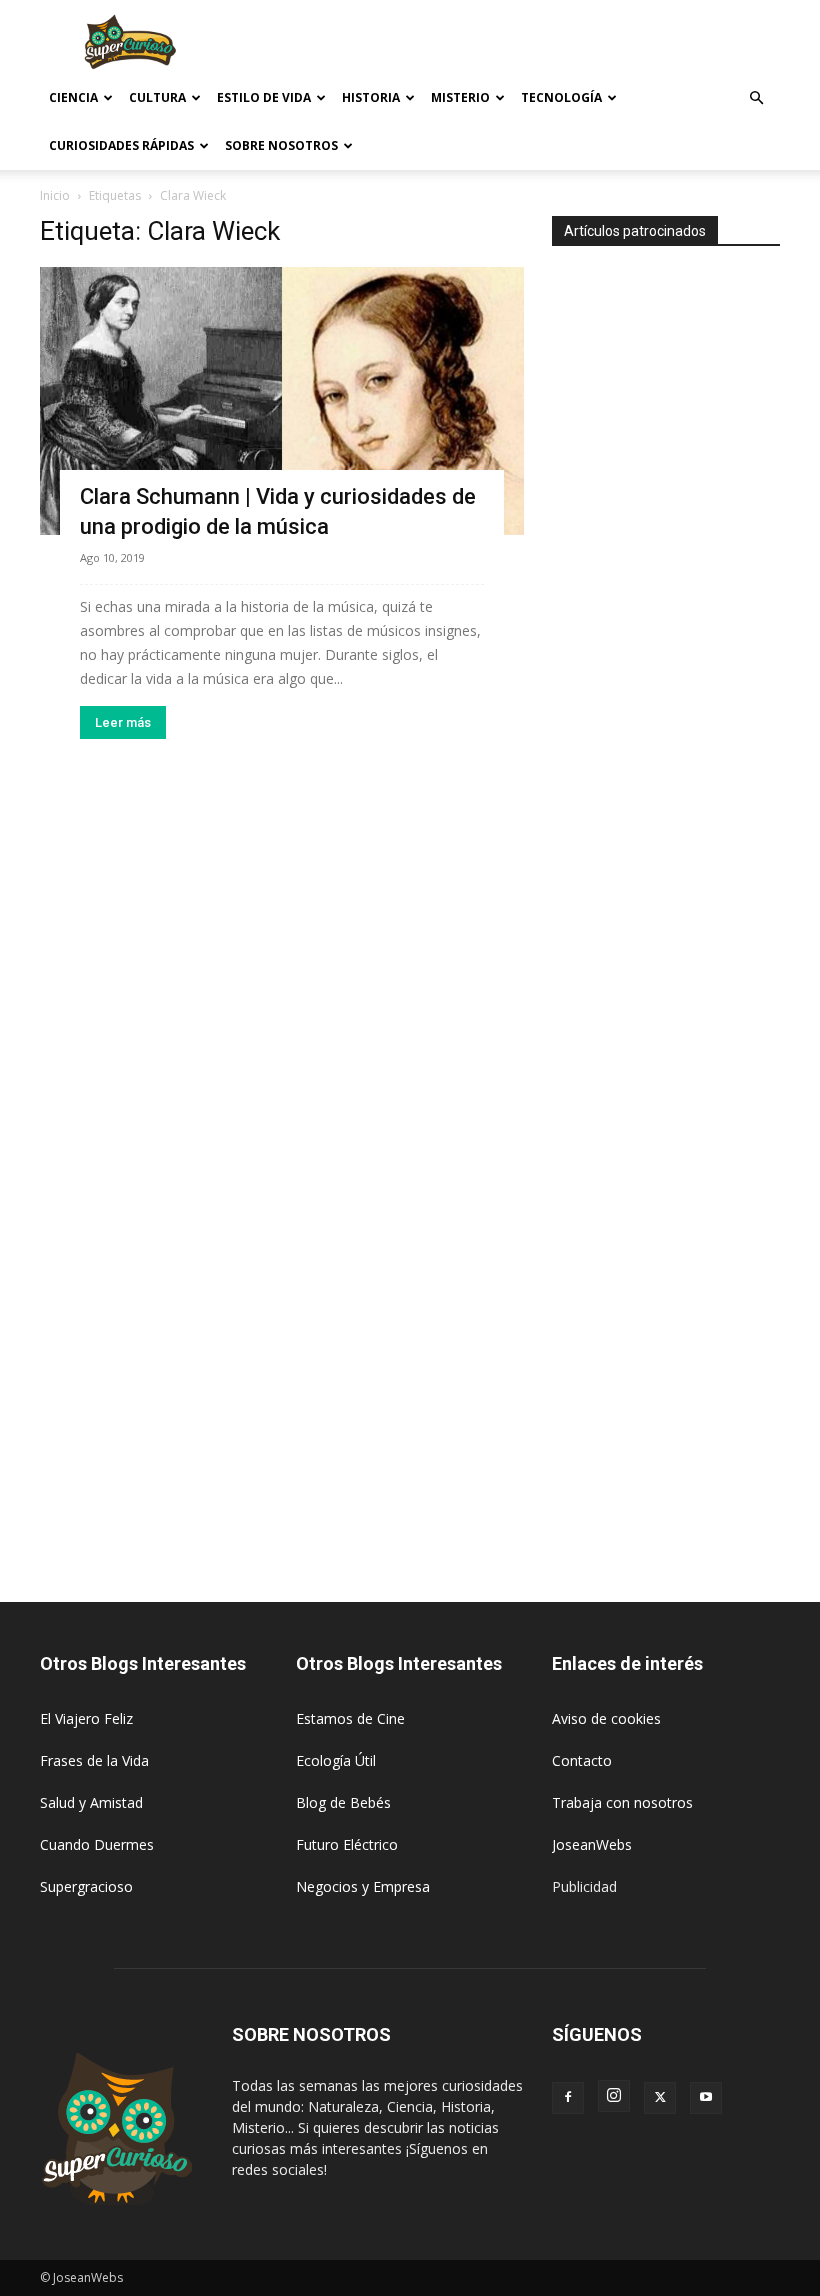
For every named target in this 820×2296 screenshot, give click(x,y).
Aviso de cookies (606, 1718)
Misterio (460, 97)
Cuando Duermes (97, 1844)
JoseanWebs (592, 1844)
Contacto (582, 1760)
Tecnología (561, 97)
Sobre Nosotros (281, 145)
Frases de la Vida (94, 1760)
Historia (371, 97)
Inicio (55, 195)
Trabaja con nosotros (622, 1802)
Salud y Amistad (91, 1802)
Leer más (123, 722)
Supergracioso (86, 1886)
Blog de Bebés (343, 1802)
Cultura (157, 97)
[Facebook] (568, 2098)
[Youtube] (706, 2098)
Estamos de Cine (350, 1718)
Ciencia (73, 97)
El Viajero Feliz (86, 1718)
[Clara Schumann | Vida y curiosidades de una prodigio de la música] (282, 401)
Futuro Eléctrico (347, 1844)
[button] (756, 98)
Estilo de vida (264, 97)
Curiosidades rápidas (121, 145)
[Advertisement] (545, 44)
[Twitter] (660, 2098)
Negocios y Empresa (363, 1886)
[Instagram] (614, 2096)
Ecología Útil (336, 1760)
